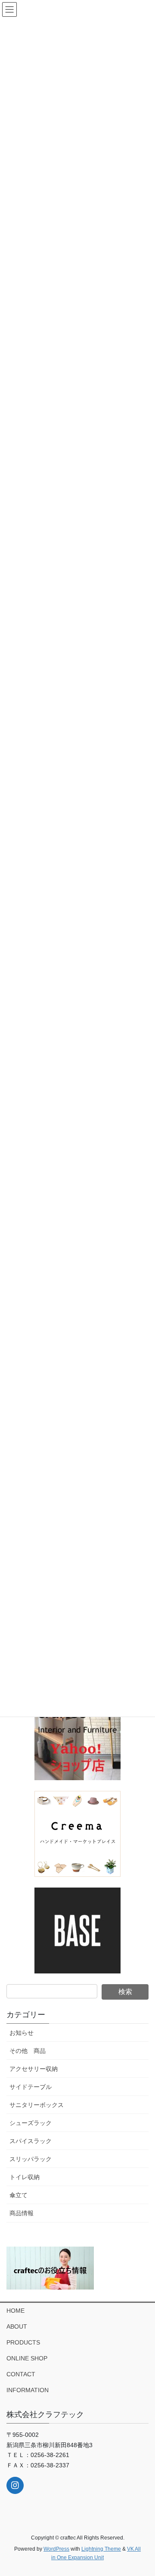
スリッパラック (31, 2159)
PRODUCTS (23, 2342)
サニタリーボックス (37, 2105)
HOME (15, 2311)
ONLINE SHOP (27, 2358)
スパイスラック (31, 2141)
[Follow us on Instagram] (15, 2485)
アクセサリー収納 (34, 2069)
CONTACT (21, 2374)
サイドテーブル (31, 2087)
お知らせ (22, 2033)
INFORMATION (28, 2390)
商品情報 (22, 2213)
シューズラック (31, 2123)
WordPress (56, 2549)
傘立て (19, 2195)
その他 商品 (28, 2051)
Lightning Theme (101, 2549)
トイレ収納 (25, 2177)
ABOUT (17, 2326)
